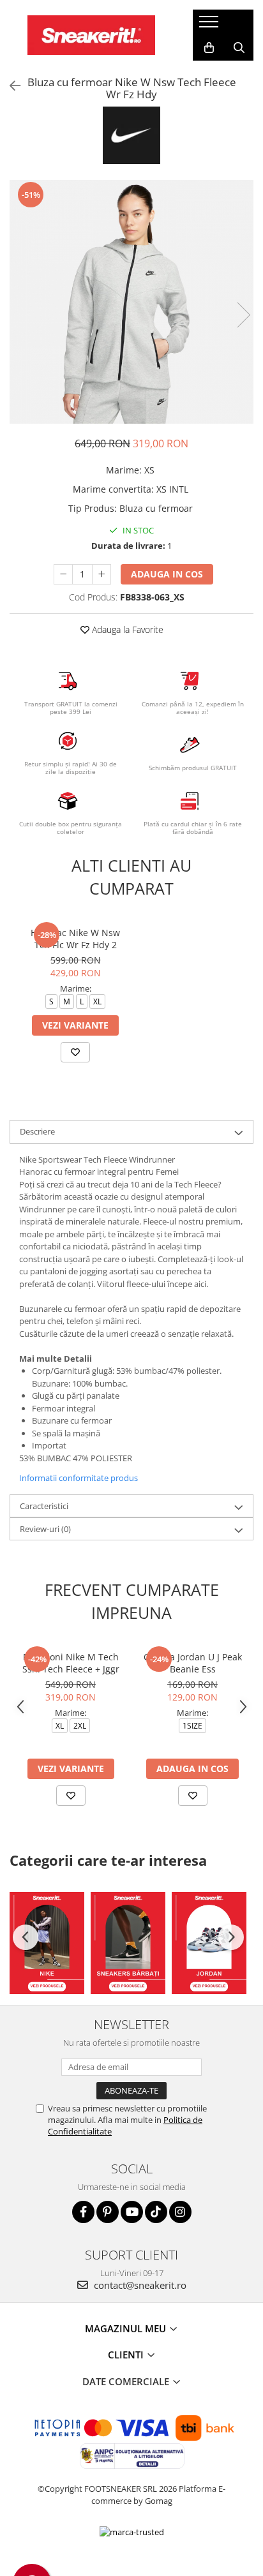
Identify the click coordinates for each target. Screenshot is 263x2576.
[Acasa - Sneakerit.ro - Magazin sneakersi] (91, 35)
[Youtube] (132, 2212)
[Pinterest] (108, 2212)
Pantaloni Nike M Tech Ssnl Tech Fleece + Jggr (71, 1663)
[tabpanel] (131, 302)
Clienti (127, 2355)
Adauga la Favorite (126, 629)
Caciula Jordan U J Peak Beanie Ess (193, 1663)
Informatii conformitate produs (79, 1478)
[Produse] (210, 26)
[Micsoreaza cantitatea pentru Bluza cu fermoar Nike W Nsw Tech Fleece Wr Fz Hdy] (63, 574)
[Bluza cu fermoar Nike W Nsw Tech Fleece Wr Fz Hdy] (131, 302)
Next (243, 315)
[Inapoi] (10, 86)
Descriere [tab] (37, 1131)
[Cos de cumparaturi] (209, 48)
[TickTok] (156, 2212)
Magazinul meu (127, 2328)
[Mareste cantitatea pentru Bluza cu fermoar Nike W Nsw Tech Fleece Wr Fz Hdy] (101, 574)
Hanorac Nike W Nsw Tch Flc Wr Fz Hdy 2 (75, 939)
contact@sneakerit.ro (139, 2285)
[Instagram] (180, 2212)
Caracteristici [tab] (44, 1506)
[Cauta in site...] (239, 48)
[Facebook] (83, 2212)
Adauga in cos (167, 574)
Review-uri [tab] (45, 1529)
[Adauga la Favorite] (75, 1052)
